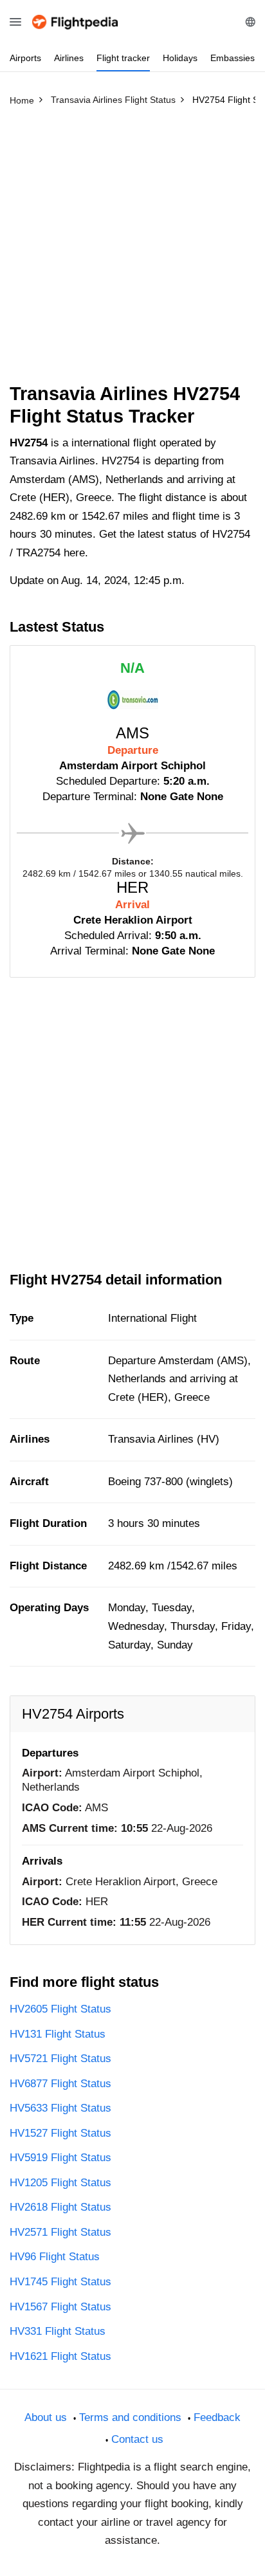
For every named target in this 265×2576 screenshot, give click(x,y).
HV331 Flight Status (58, 2331)
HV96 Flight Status (55, 2257)
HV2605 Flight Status (60, 2009)
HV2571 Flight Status (60, 2232)
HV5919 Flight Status (60, 2158)
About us (46, 2417)
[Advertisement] (132, 250)
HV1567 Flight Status (60, 2307)
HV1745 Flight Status (60, 2282)
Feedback (217, 2417)
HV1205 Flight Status (60, 2183)
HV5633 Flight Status (60, 2108)
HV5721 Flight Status (60, 2059)
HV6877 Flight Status (60, 2084)
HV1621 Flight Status (60, 2356)
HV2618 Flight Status (60, 2207)
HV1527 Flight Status (60, 2133)
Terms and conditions (130, 2417)
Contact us (137, 2439)
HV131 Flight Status (58, 2034)
